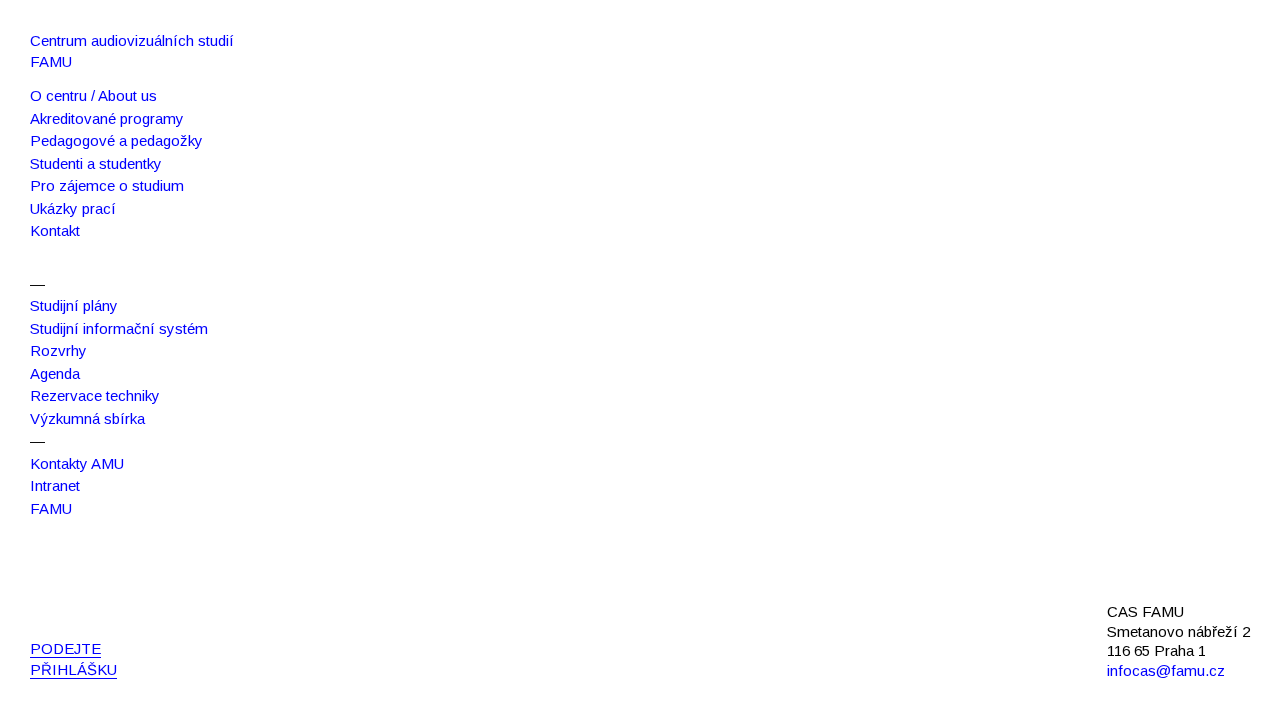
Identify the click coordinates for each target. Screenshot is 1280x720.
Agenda (55, 373)
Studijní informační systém (119, 328)
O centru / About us (93, 95)
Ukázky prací (73, 208)
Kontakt (55, 230)
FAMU (51, 508)
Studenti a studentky (96, 163)
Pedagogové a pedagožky (116, 140)
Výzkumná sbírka (87, 418)
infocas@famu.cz (1166, 670)
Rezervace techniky (95, 395)
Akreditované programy (107, 118)
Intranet (55, 485)
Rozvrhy (58, 350)
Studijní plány (74, 305)
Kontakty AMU (77, 463)
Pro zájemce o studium (107, 185)
